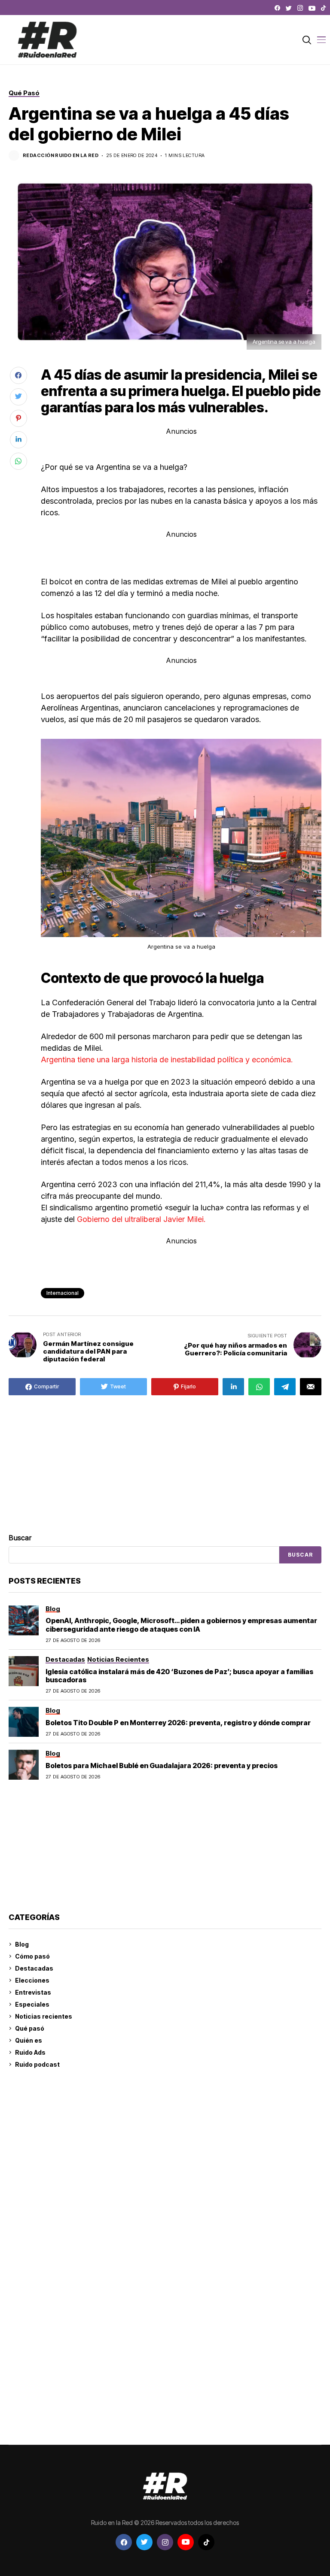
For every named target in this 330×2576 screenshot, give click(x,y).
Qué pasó (30, 2028)
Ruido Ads (30, 2052)
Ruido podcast (37, 2064)
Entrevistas (33, 1992)
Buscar (20, 1538)
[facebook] (277, 8)
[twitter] (289, 8)
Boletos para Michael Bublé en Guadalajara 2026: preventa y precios (162, 1766)
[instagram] (300, 8)
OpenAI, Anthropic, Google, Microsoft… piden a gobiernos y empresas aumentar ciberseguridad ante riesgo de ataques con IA (181, 1625)
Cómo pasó (32, 1956)
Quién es (29, 2040)
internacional (63, 1293)
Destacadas (34, 1968)
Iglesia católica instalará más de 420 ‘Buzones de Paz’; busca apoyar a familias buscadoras (179, 1676)
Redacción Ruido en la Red (61, 156)
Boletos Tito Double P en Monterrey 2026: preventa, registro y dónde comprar (178, 1723)
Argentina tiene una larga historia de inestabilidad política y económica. (167, 1060)
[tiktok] (323, 8)
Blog (22, 1944)
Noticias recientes (44, 2016)
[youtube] (312, 8)
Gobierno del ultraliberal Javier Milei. (141, 1219)
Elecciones (32, 1980)
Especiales (32, 2004)
